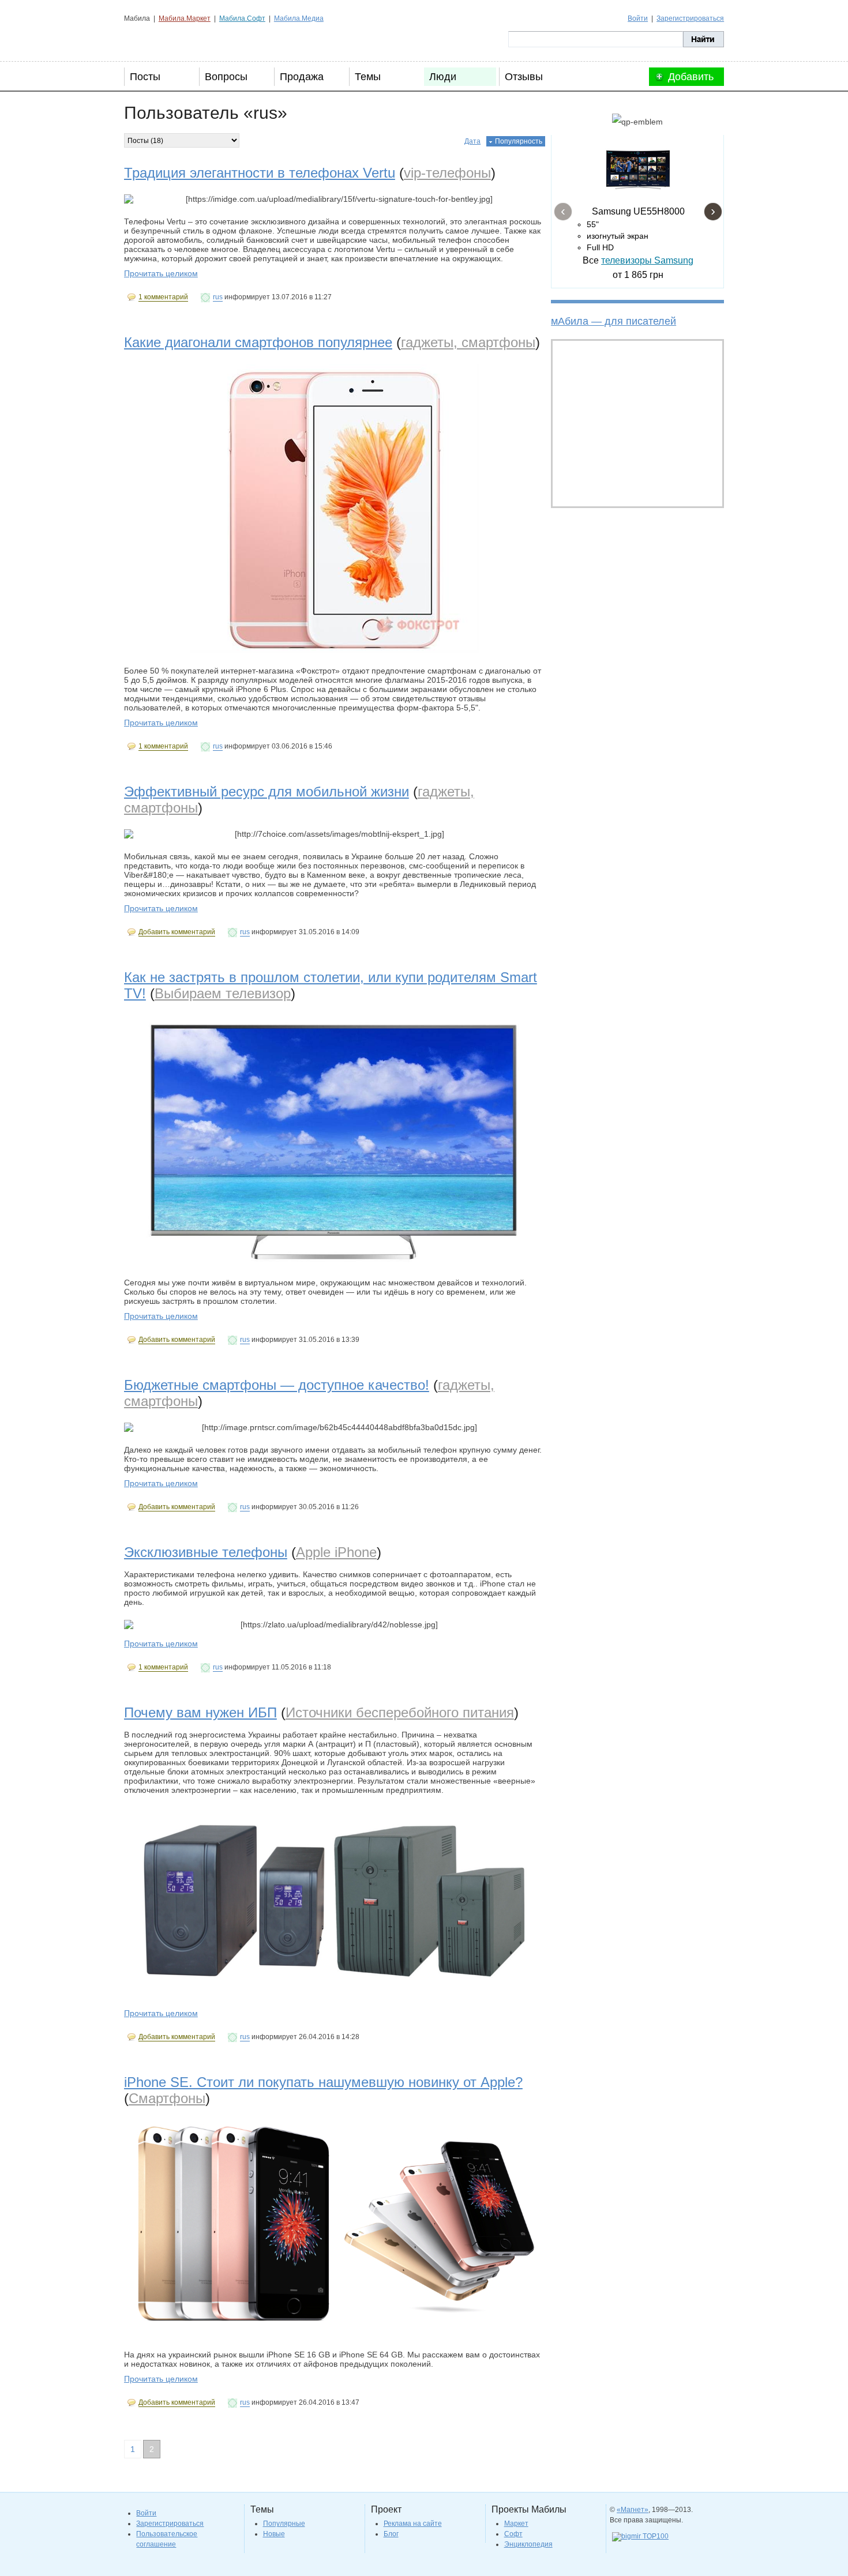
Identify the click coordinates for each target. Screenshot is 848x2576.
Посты (145, 77)
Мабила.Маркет (185, 18)
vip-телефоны (447, 173)
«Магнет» (633, 2510)
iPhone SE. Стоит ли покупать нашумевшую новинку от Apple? (323, 2082)
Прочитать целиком (161, 273)
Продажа (302, 77)
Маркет (516, 2524)
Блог (391, 2534)
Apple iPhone (336, 1552)
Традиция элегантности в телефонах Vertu (260, 173)
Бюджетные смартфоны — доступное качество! (277, 1385)
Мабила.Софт (242, 18)
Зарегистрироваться (690, 18)
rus (218, 297)
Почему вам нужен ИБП (200, 1712)
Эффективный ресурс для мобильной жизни (267, 791)
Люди (443, 77)
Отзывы (524, 77)
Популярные (284, 2524)
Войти (638, 18)
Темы (368, 77)
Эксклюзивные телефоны (206, 1552)
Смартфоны (167, 2098)
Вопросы (226, 77)
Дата (472, 141)
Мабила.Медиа (299, 18)
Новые (274, 2534)
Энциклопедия (528, 2544)
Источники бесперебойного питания (400, 1712)
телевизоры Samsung (647, 260)
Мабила (182, 39)
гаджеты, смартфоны (468, 342)
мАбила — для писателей (614, 321)
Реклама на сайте (413, 2524)
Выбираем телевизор (223, 993)
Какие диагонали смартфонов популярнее (258, 342)
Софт (513, 2534)
